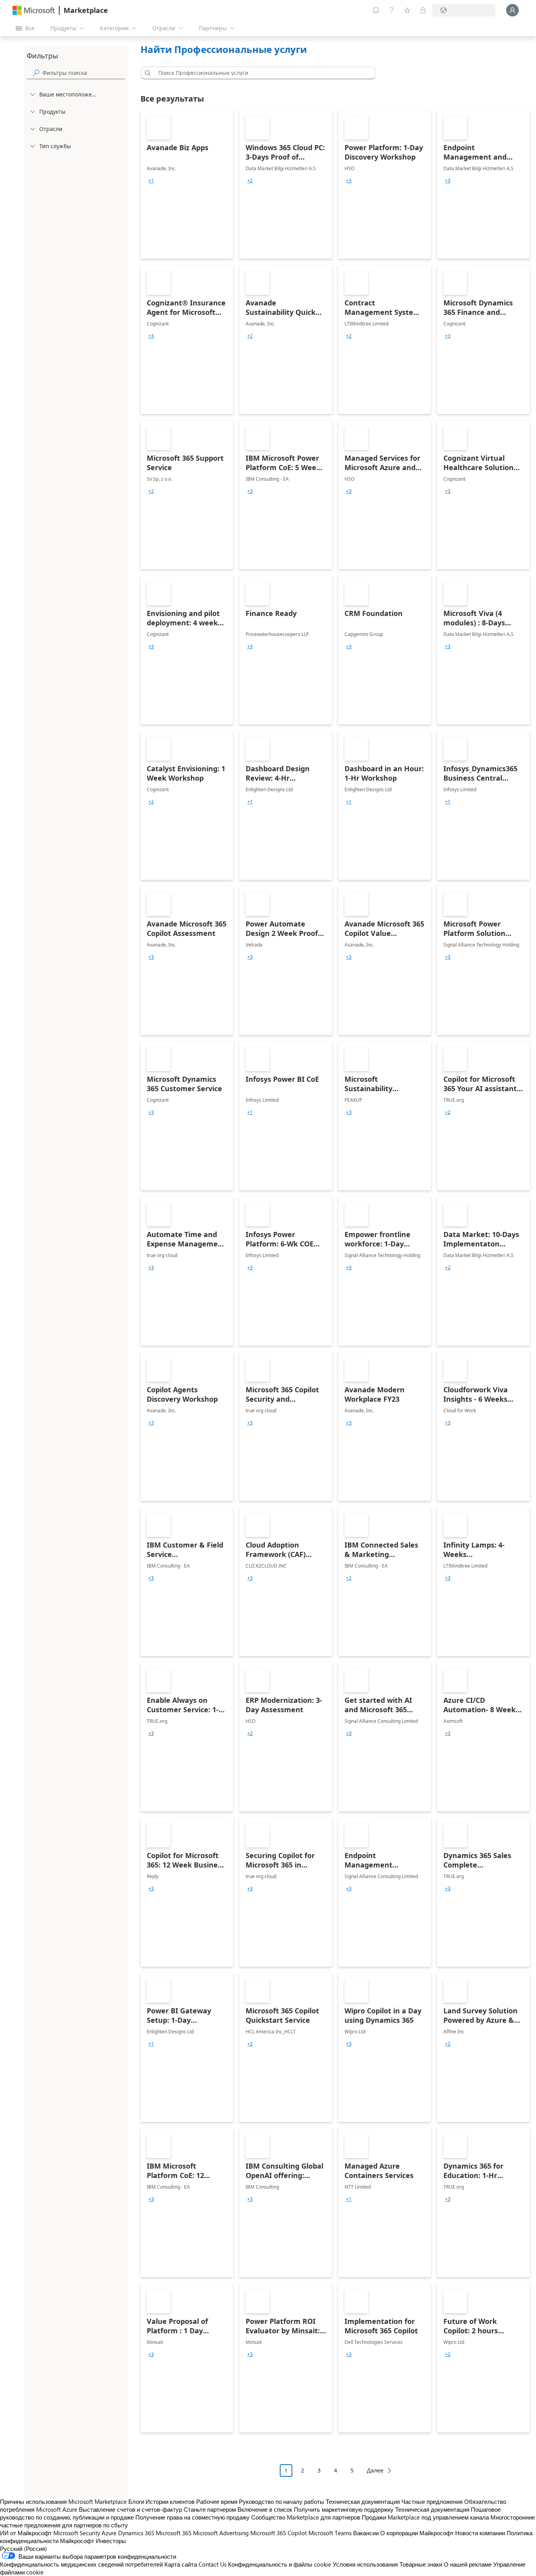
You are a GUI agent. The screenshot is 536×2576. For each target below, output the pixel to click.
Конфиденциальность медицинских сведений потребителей (81, 2564)
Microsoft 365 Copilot (279, 2533)
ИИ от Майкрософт (26, 2533)
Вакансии (366, 2533)
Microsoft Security (77, 2533)
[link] (187, 184)
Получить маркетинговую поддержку (344, 2509)
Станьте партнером (210, 2509)
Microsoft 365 (174, 2533)
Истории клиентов (170, 2502)
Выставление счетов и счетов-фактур (130, 2509)
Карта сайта (181, 2564)
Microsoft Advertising (221, 2533)
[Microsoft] (34, 10)
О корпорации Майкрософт (417, 2533)
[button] (146, 73)
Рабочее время (217, 2502)
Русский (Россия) (24, 2549)
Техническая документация (363, 2502)
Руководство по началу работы (282, 2502)
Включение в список (265, 2509)
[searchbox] (84, 73)
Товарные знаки (421, 2564)
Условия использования (365, 2564)
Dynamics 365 (136, 2533)
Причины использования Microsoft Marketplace (63, 2502)
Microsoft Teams (330, 2533)
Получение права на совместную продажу (192, 2517)
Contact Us (212, 2564)
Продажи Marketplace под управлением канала (425, 2517)
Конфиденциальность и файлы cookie (280, 2564)
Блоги (136, 2502)
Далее (375, 2470)
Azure (109, 2533)
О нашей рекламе (468, 2564)
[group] (151, 181)
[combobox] (261, 73)
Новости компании (480, 2533)
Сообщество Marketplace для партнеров (306, 2517)
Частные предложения (432, 2502)
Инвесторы (111, 2541)
